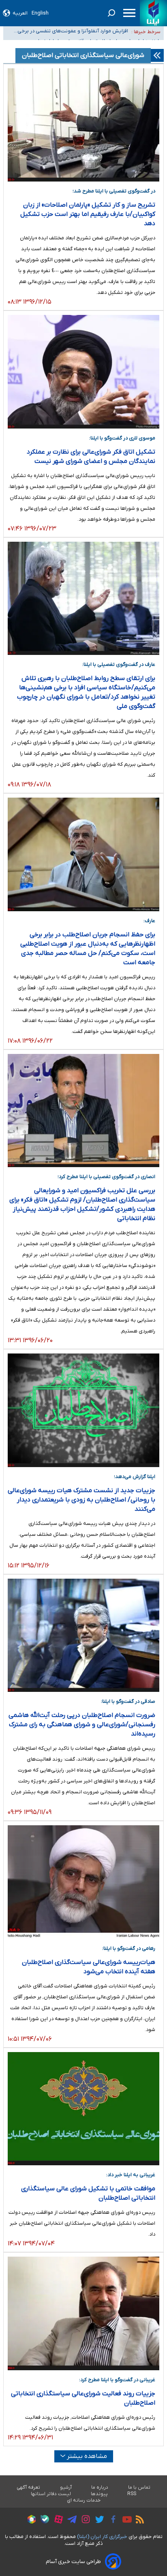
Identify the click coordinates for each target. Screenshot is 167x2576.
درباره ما (100, 2487)
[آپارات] (57, 2520)
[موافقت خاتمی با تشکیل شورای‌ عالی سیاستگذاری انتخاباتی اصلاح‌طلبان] (83, 2109)
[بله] (43, 2520)
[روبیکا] (30, 2521)
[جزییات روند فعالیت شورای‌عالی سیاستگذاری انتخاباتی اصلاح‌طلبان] (83, 2313)
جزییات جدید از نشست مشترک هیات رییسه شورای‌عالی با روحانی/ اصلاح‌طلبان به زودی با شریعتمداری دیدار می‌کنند (81, 1500)
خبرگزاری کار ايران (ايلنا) (102, 2537)
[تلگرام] (70, 2521)
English (40, 13)
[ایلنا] (153, 13)
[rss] (138, 2521)
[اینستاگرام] (84, 2520)
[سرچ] (111, 13)
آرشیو (66, 2487)
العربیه (20, 13)
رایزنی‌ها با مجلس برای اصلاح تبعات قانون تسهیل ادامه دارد (69, 35)
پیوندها (99, 2494)
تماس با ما (139, 2487)
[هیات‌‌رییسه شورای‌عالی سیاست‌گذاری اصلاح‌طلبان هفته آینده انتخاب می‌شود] (83, 1882)
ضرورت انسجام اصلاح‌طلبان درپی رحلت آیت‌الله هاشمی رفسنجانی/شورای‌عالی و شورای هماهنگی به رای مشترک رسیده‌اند (82, 1725)
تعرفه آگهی (29, 2487)
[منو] (129, 13)
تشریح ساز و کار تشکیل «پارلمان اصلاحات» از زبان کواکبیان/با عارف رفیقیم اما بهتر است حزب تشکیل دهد (88, 214)
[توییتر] (97, 2521)
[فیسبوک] (111, 2520)
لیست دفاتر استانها (51, 2494)
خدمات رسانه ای (84, 2500)
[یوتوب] (125, 2521)
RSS (132, 2494)
